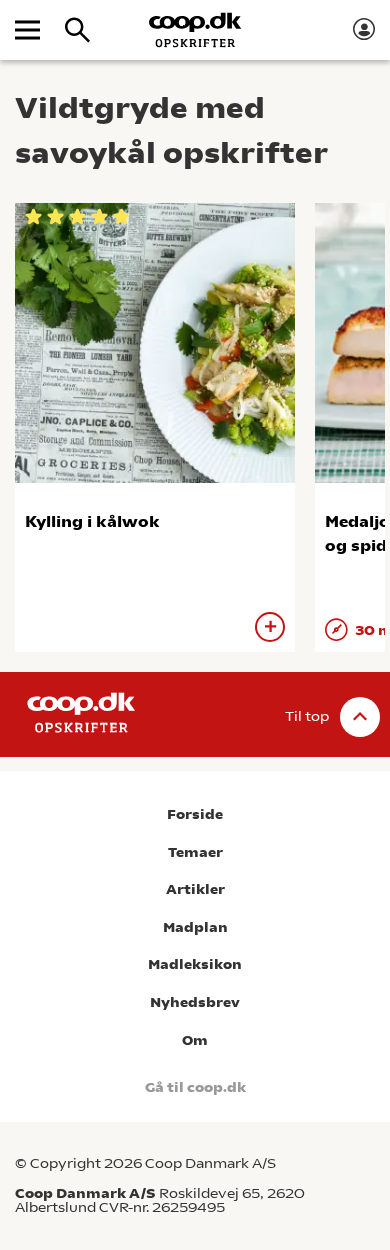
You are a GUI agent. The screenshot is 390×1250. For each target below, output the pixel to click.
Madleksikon (195, 964)
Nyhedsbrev (195, 1002)
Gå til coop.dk (195, 1087)
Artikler (195, 889)
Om (195, 1040)
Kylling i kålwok (92, 521)
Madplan (195, 927)
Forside (195, 814)
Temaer (195, 852)
